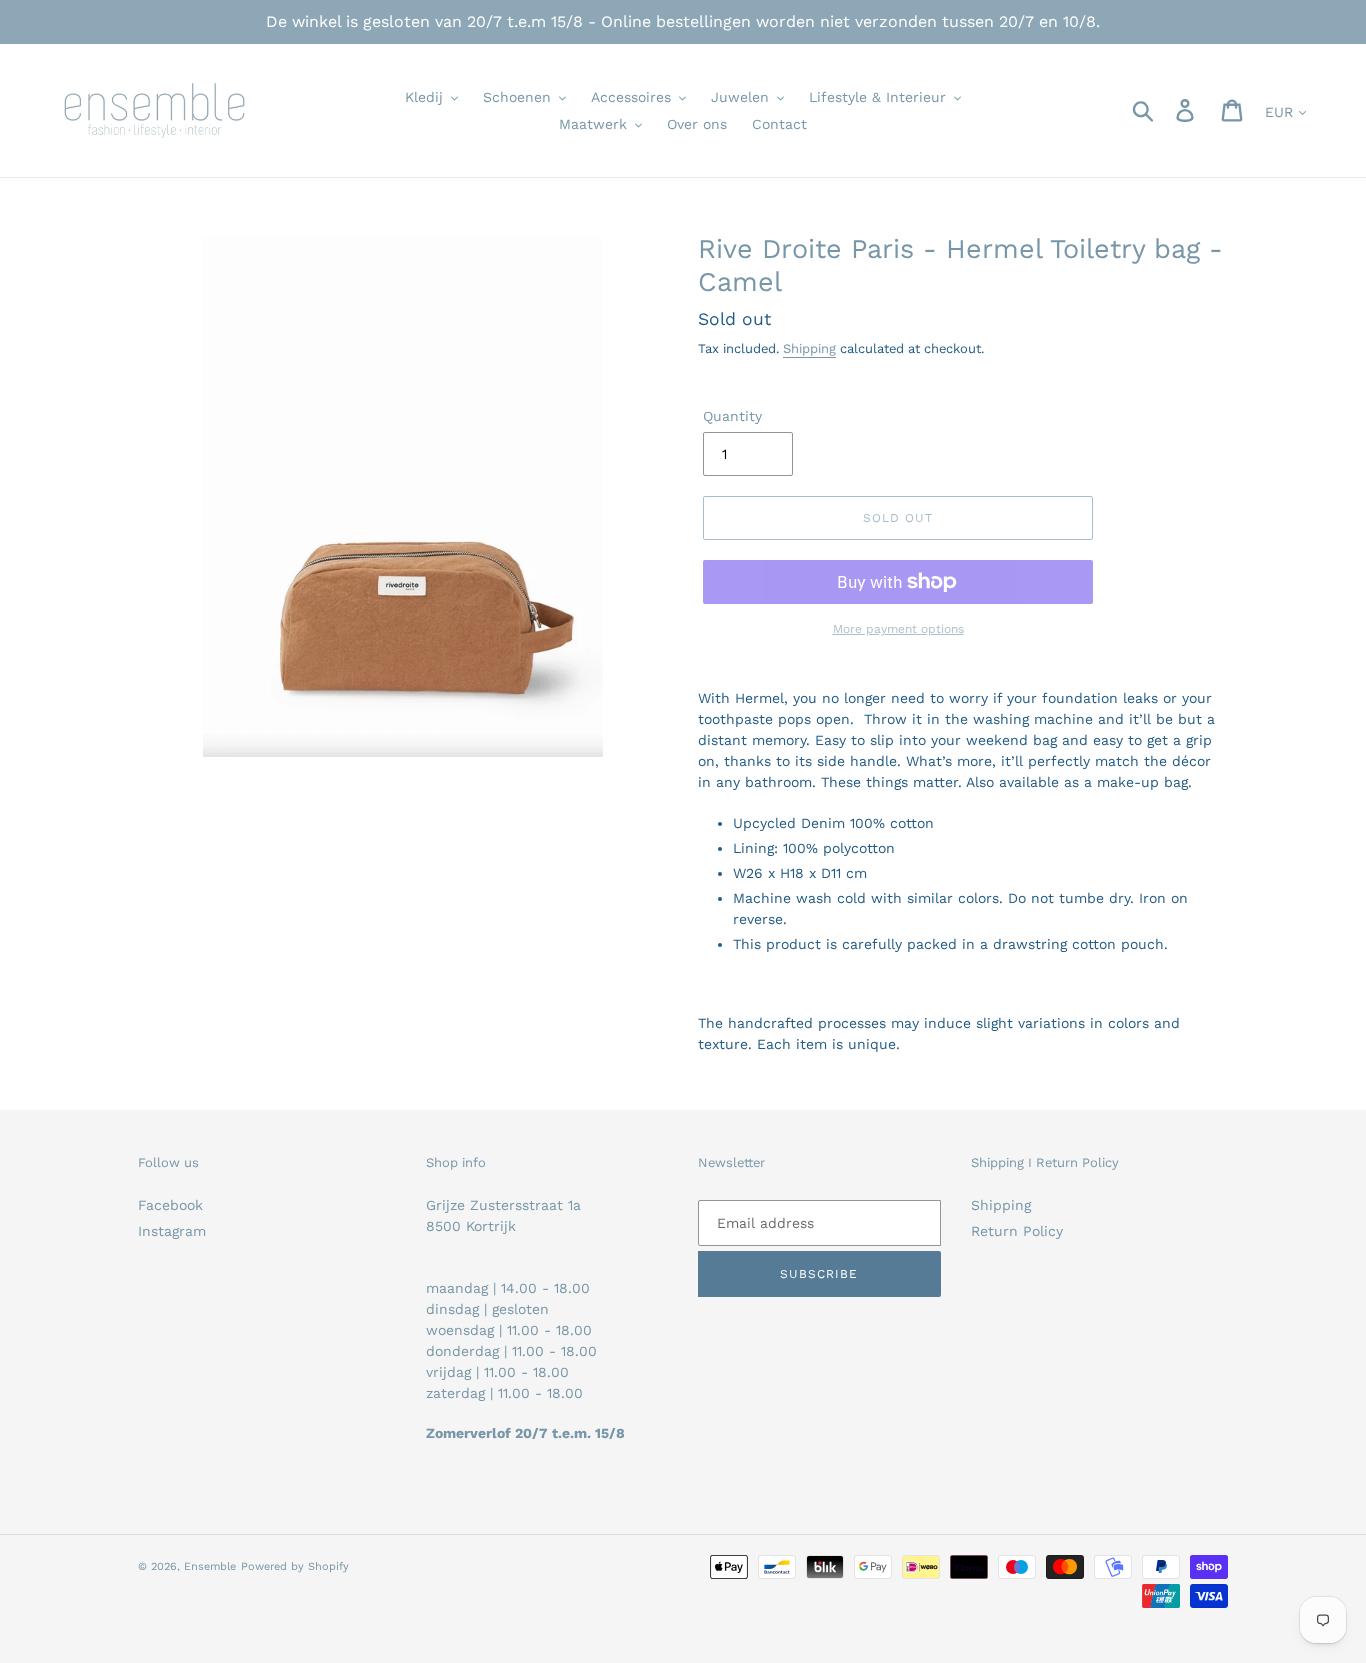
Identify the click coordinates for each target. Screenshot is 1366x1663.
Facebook (170, 1205)
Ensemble (210, 1566)
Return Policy (1017, 1231)
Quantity (732, 416)
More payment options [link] (898, 629)
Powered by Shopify (295, 1566)
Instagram (172, 1231)
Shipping (809, 348)
